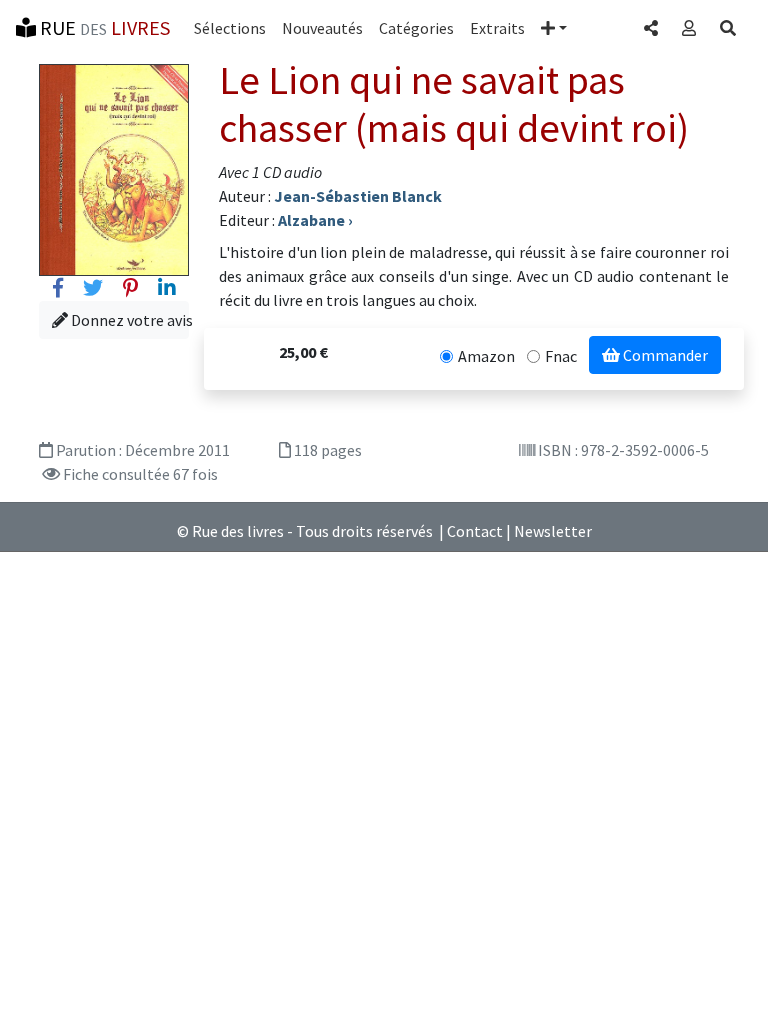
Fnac (561, 356)
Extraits (497, 28)
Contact (475, 531)
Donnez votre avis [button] (128, 320)
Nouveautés (322, 28)
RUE (103, 27)
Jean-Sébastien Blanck (358, 196)
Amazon (486, 356)
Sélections (230, 28)
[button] (554, 28)
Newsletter (553, 531)
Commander (664, 355)
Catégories (416, 28)
